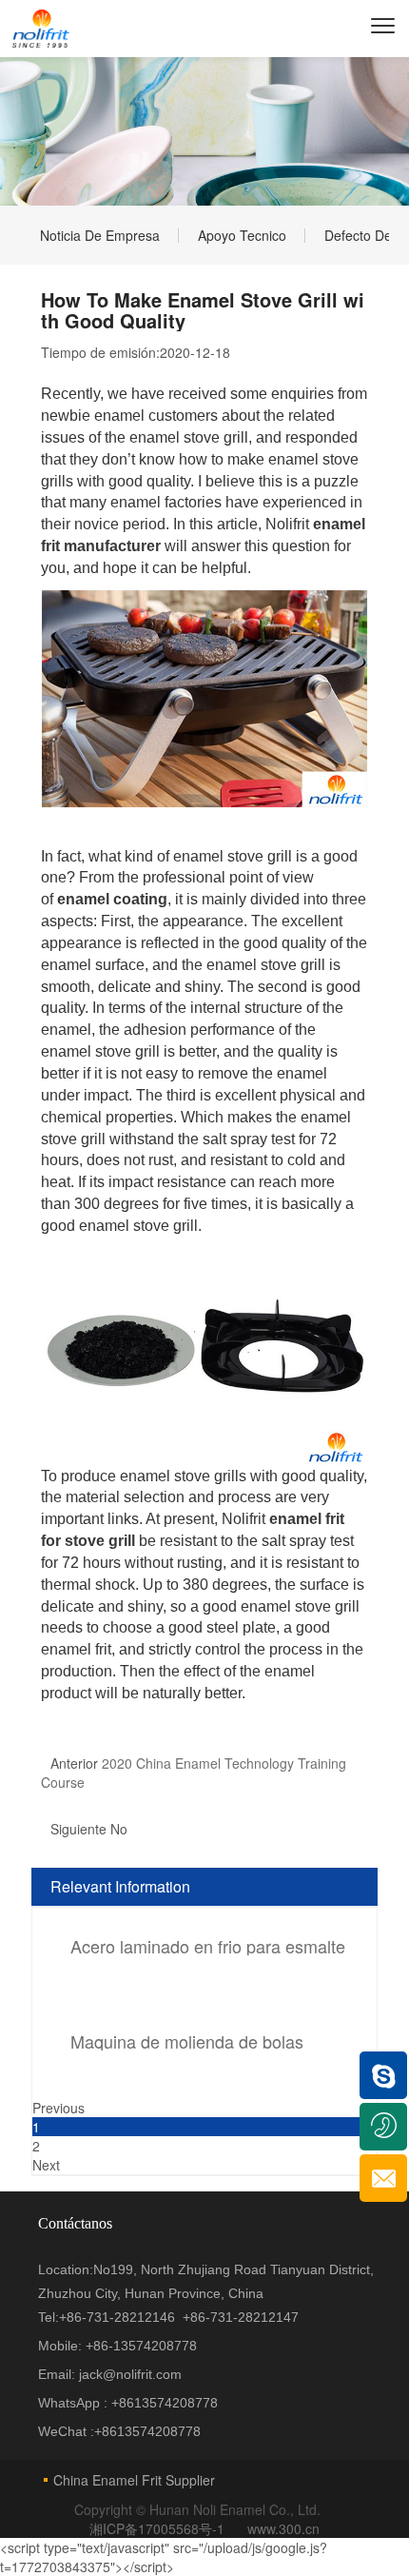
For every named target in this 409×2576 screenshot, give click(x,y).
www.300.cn (283, 2528)
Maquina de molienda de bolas (187, 2041)
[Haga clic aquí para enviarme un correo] (383, 2178)
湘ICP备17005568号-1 (159, 2528)
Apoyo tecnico (242, 235)
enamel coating (112, 899)
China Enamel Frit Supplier (134, 2480)
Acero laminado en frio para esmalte (208, 1946)
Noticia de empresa (100, 235)
